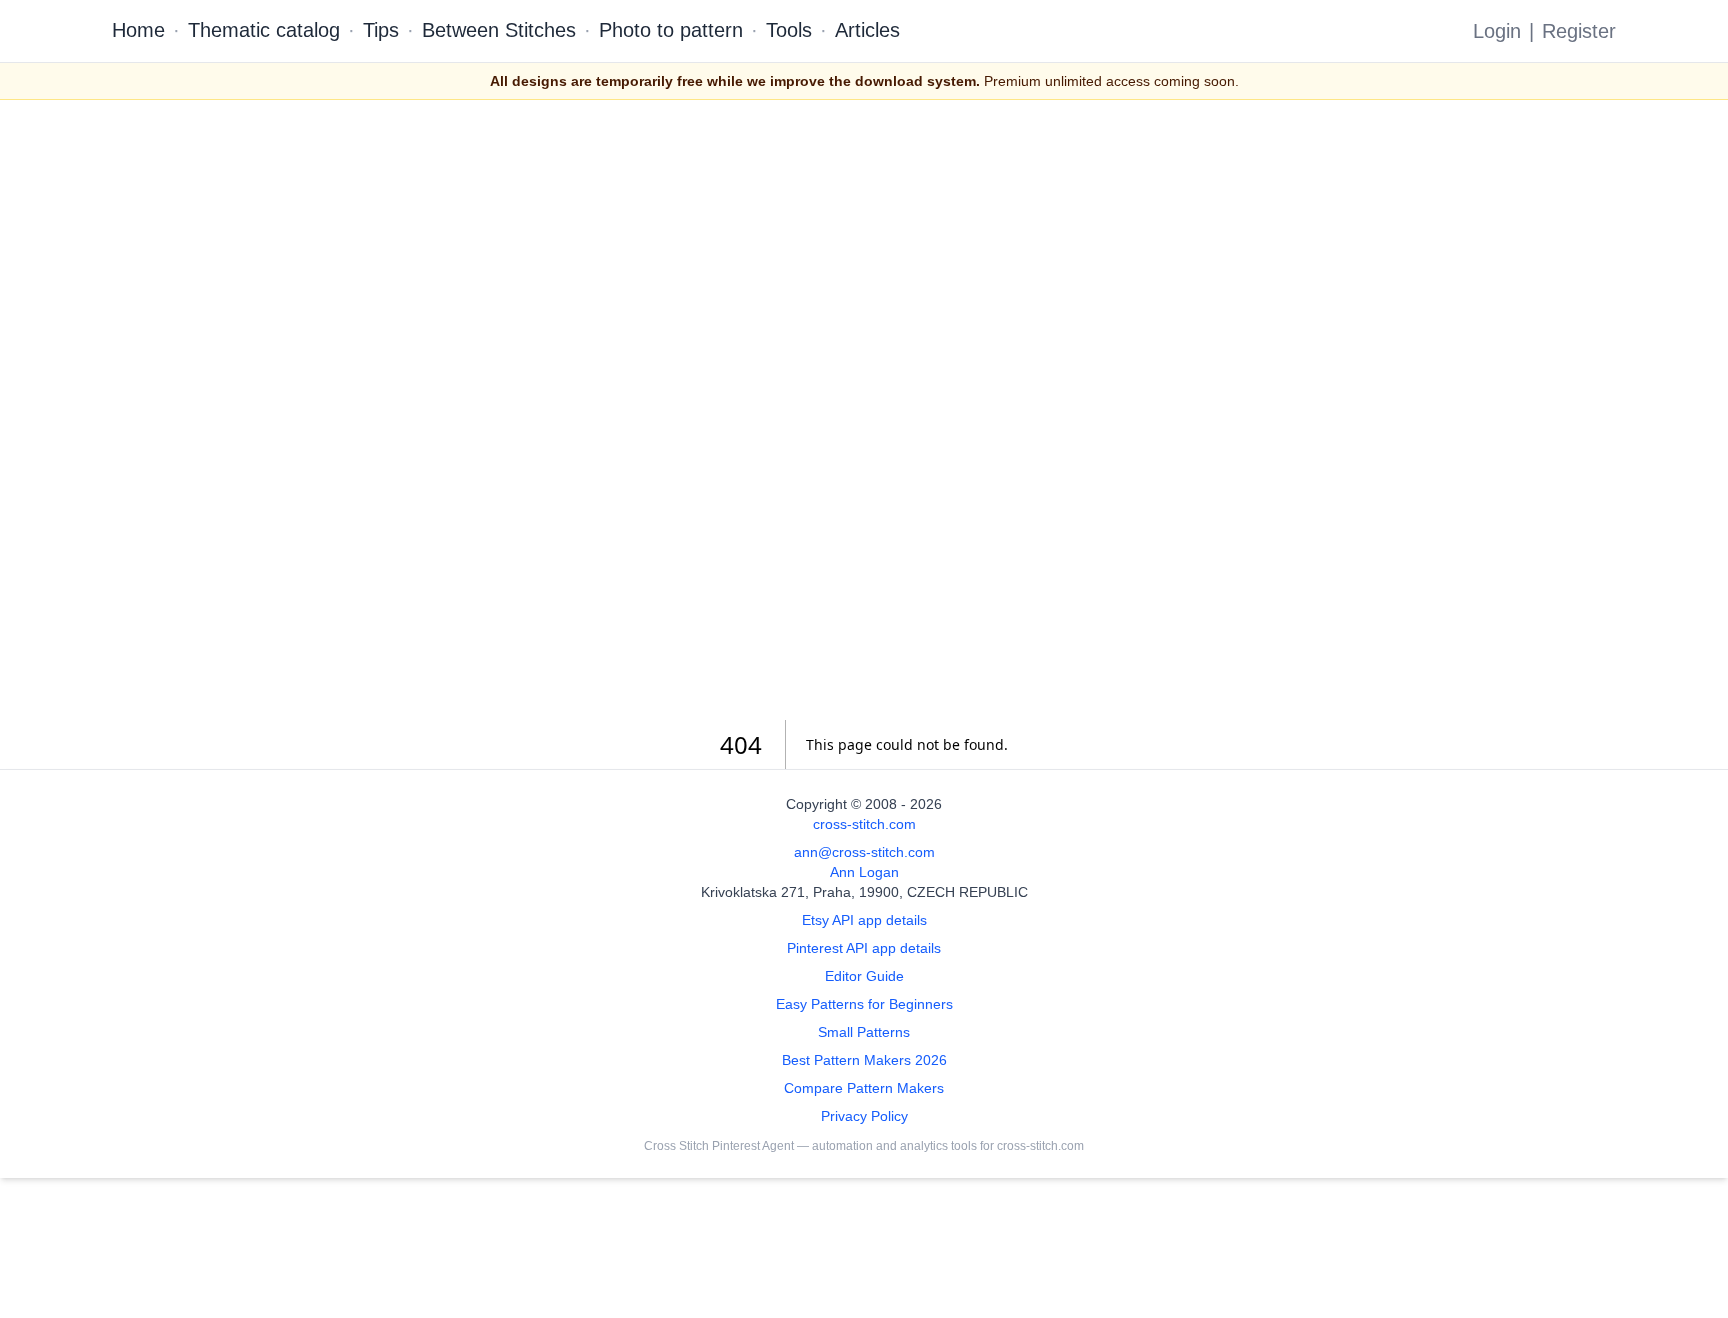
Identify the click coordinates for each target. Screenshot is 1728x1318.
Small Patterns (864, 1032)
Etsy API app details (864, 920)
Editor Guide (864, 976)
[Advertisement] (864, 410)
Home (138, 30)
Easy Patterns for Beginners (864, 1004)
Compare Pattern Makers (864, 1088)
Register (1579, 31)
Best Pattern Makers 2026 (864, 1060)
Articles (867, 30)
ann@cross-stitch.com (864, 852)
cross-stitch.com (864, 824)
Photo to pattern (671, 30)
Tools (789, 30)
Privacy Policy (864, 1116)
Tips (381, 30)
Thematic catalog (264, 30)
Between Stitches (499, 30)
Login (1497, 31)
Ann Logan (864, 872)
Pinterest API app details (864, 948)
